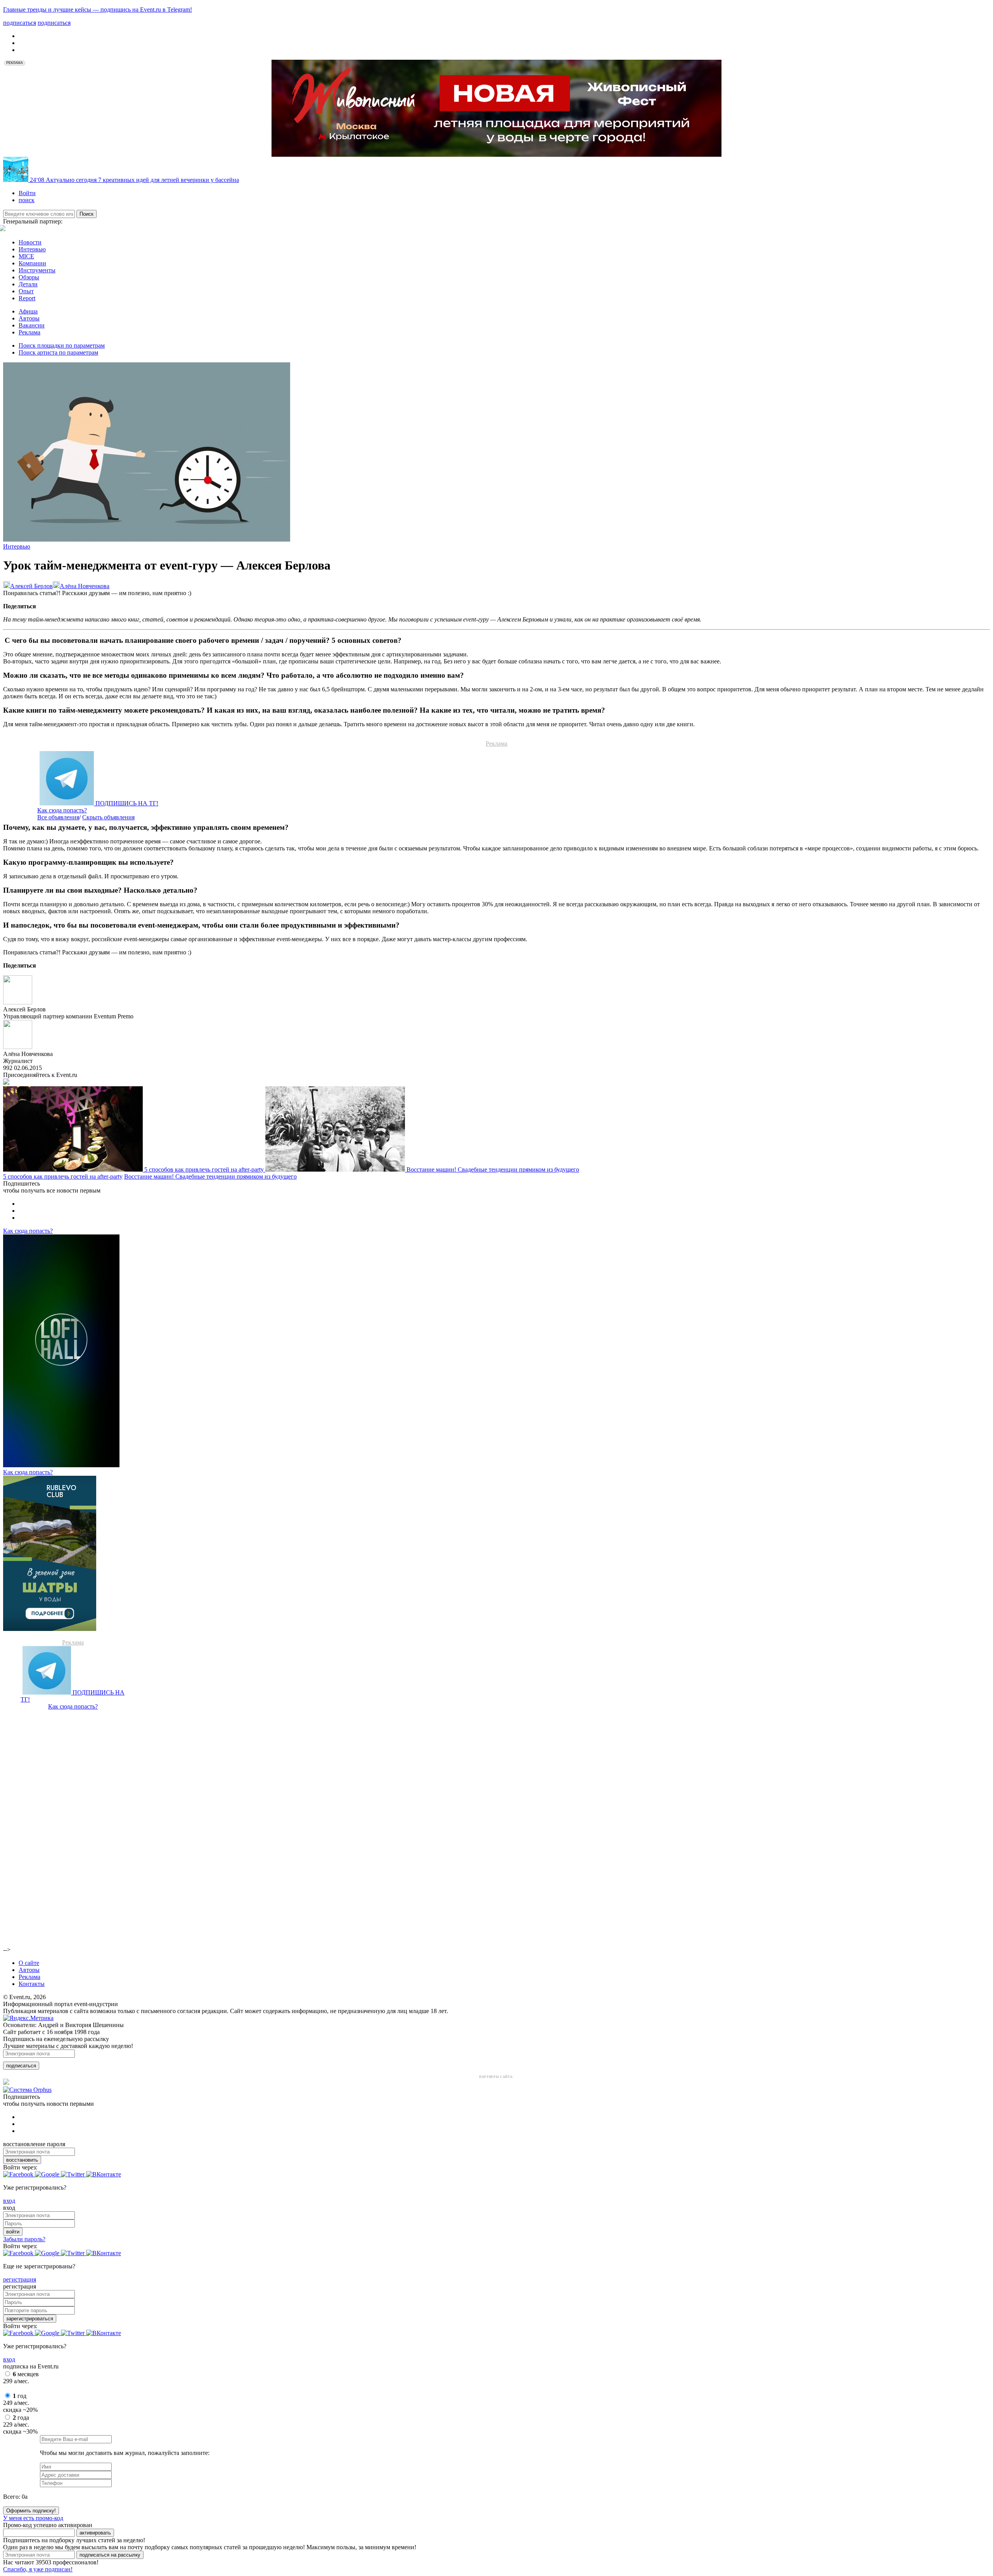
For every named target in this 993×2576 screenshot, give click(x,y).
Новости (30, 242)
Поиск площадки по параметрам (62, 345)
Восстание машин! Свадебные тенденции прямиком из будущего (493, 1169)
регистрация (20, 2279)
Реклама (29, 332)
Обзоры (29, 277)
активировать (95, 2533)
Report (27, 298)
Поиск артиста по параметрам (58, 352)
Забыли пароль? (24, 2239)
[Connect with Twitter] (74, 2174)
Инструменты (37, 270)
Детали (28, 284)
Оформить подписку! (31, 2511)
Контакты (32, 1984)
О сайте (29, 1963)
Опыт (26, 291)
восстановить (22, 2160)
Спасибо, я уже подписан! (38, 2569)
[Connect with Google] (48, 2174)
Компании (32, 263)
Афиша (28, 311)
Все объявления (58, 817)
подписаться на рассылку (110, 2555)
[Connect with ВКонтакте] (104, 2174)
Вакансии (32, 325)
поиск (27, 200)
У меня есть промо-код (33, 2518)
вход (9, 2201)
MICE (26, 256)
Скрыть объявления (108, 817)
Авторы (29, 318)
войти (13, 2232)
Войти (27, 193)
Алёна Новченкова (85, 586)
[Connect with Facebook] (19, 2174)
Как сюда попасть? (62, 810)
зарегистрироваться (30, 2319)
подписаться (21, 2066)
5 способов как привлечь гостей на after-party (205, 1169)
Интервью (32, 249)
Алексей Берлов (31, 586)
